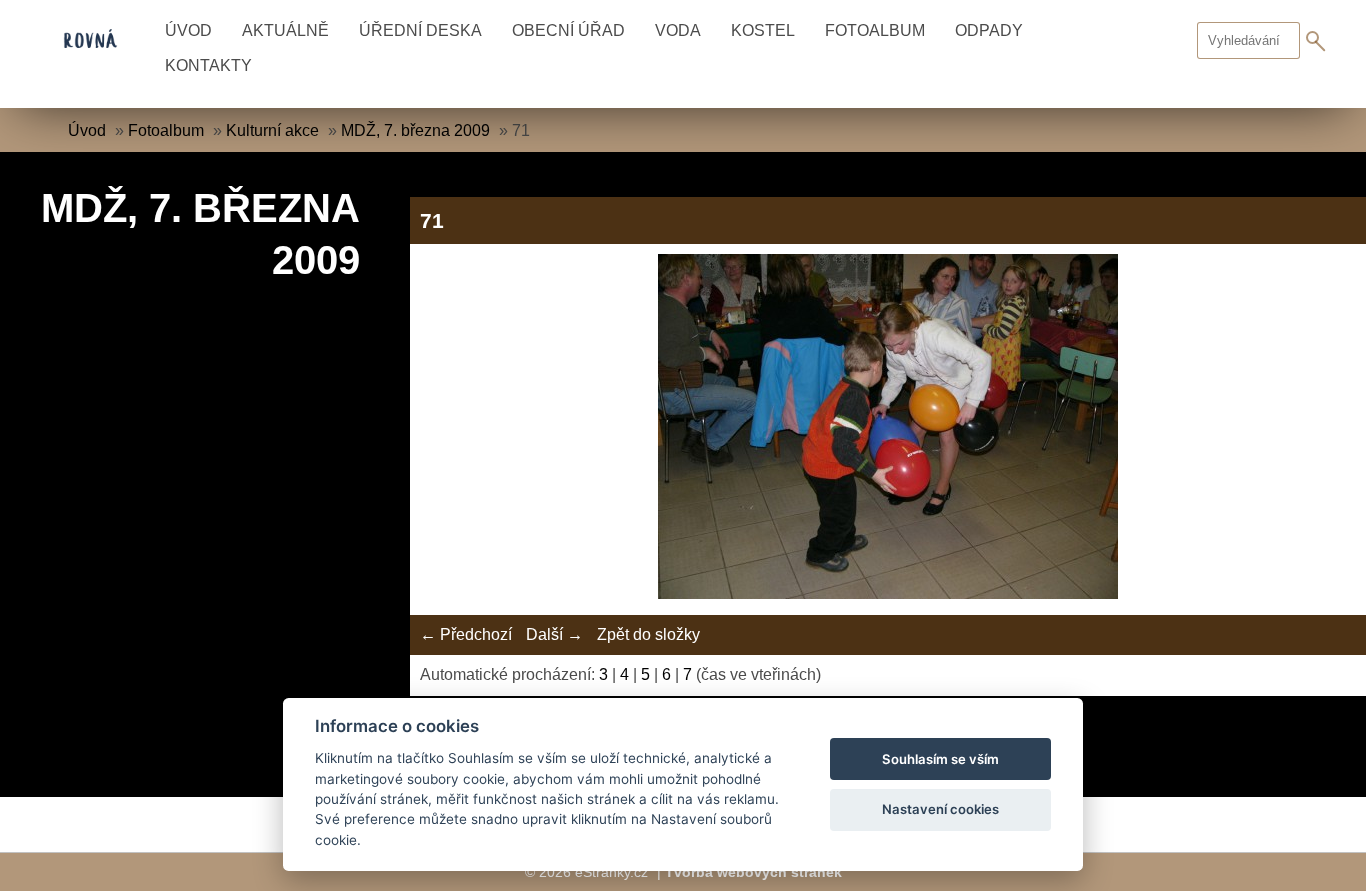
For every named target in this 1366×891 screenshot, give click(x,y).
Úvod (188, 30)
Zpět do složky (648, 634)
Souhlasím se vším (940, 759)
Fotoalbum (875, 30)
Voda (678, 30)
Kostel (763, 30)
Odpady (989, 30)
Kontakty (208, 65)
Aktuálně (285, 30)
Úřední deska (420, 30)
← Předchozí (466, 634)
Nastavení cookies (940, 809)
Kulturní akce (272, 130)
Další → (554, 634)
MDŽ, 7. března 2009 (415, 130)
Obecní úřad (568, 30)
